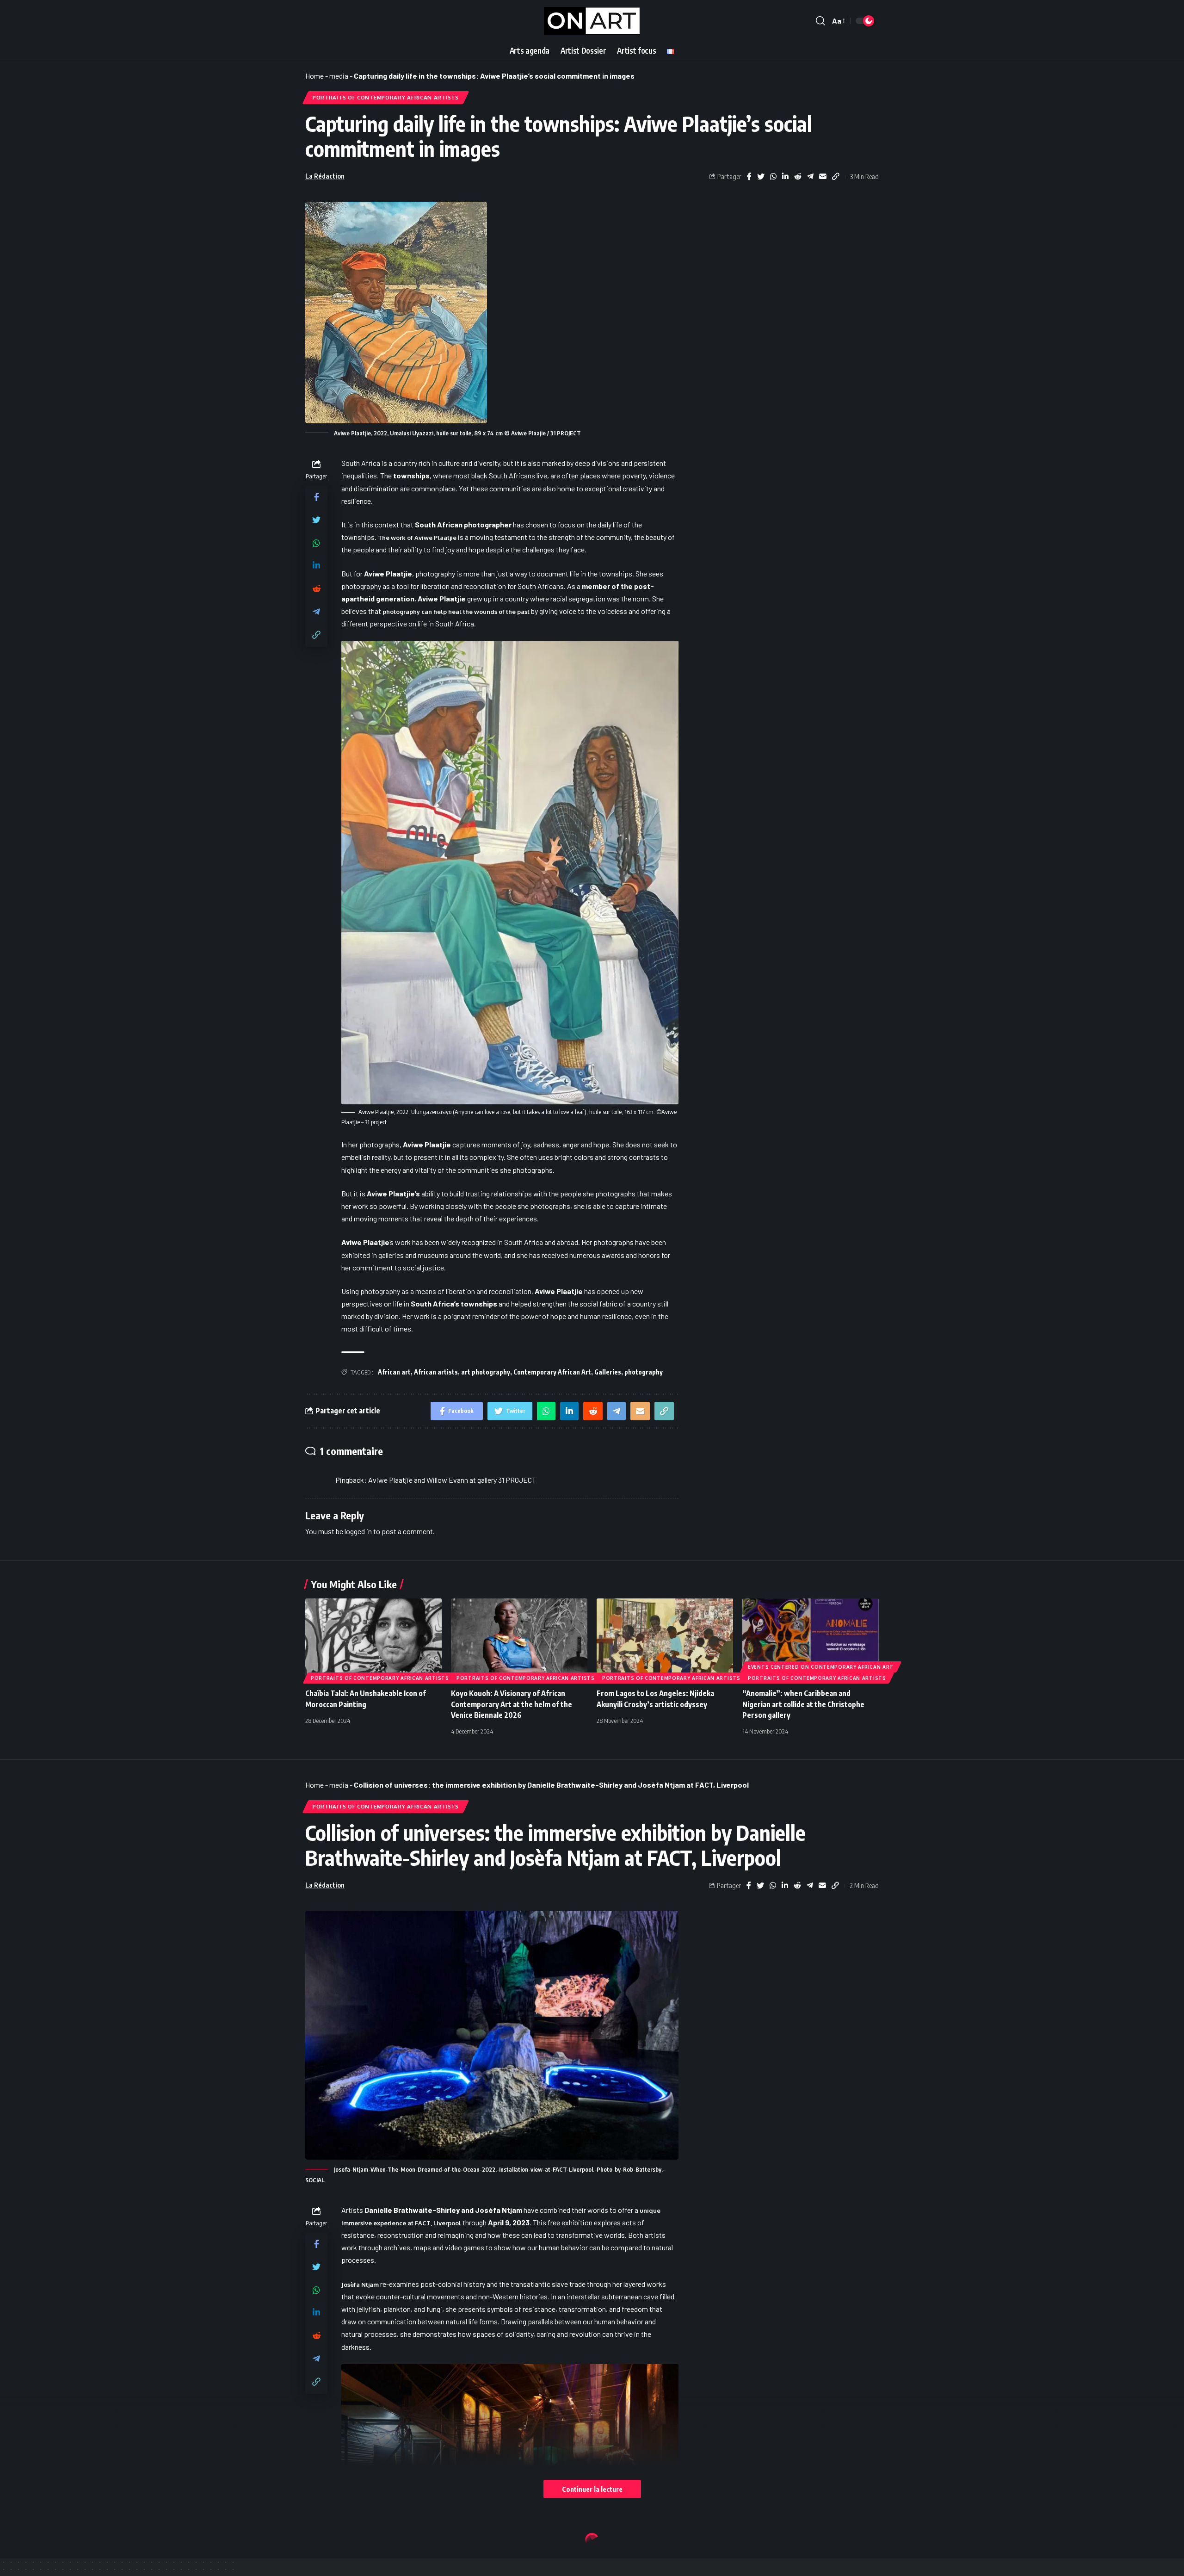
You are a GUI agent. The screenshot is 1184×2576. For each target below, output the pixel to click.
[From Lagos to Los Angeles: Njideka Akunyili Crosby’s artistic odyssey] (665, 1639)
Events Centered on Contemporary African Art (821, 1667)
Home (314, 76)
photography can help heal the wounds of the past (457, 612)
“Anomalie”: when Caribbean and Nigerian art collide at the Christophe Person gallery (803, 1704)
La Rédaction (325, 176)
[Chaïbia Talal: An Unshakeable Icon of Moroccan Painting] (373, 1639)
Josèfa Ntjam (360, 2285)
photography (644, 1372)
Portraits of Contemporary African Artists (386, 97)
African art (394, 1372)
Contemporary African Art (552, 1372)
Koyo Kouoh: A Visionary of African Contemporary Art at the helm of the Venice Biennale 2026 (512, 1704)
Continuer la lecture (592, 2489)
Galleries (608, 1372)
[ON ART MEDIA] (592, 21)
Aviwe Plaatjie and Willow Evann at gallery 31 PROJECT (452, 1480)
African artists (436, 1372)
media (339, 76)
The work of (417, 538)
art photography (486, 1372)
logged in (358, 1531)
